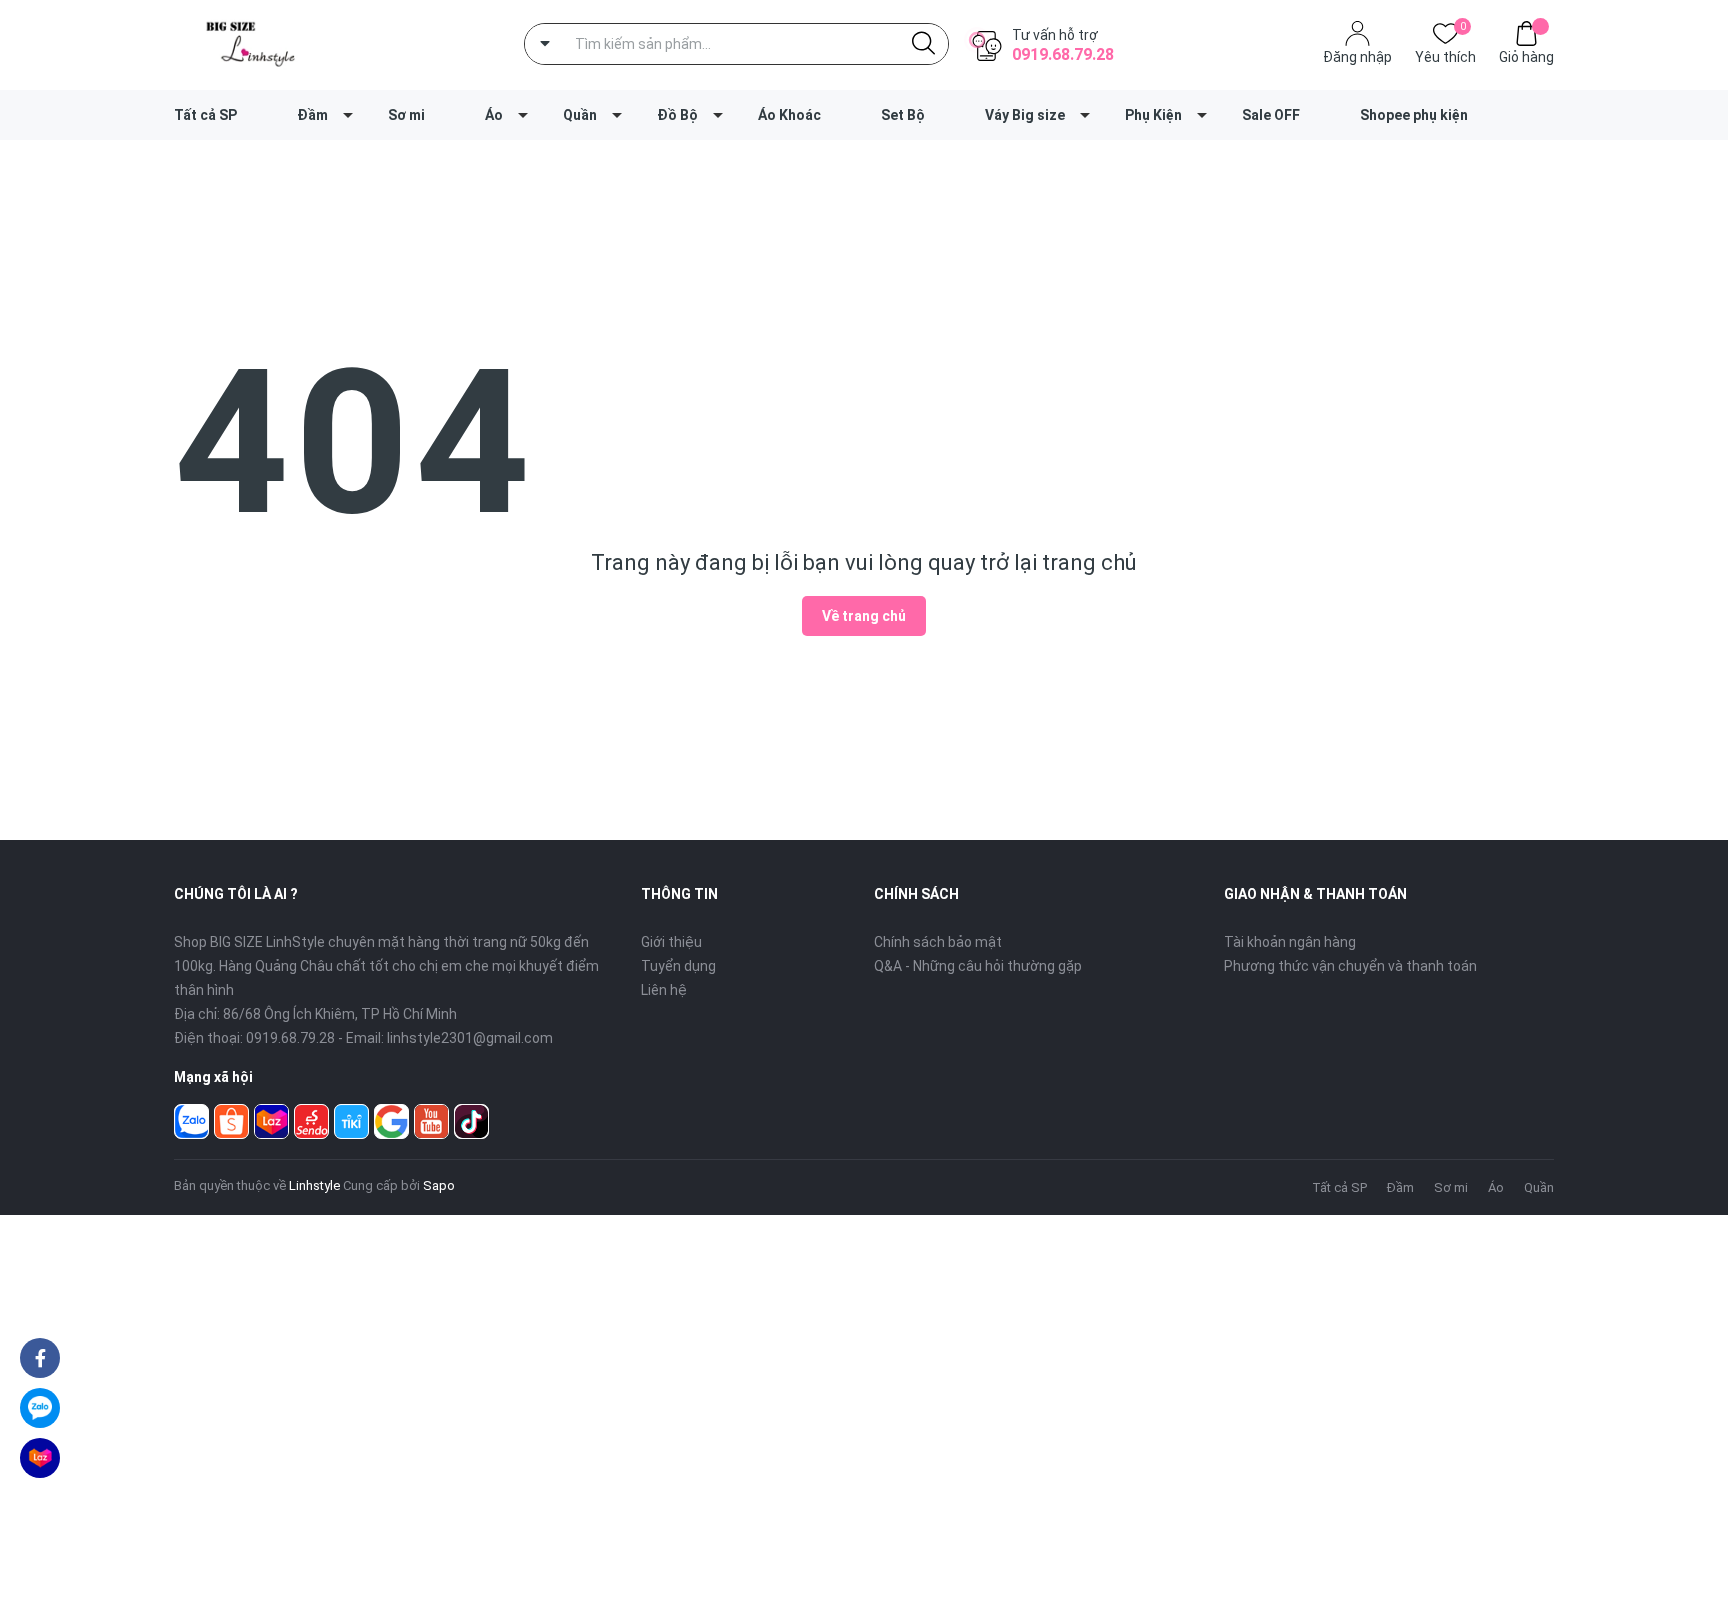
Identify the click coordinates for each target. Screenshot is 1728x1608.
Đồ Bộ (677, 115)
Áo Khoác (789, 115)
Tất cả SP (205, 115)
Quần (580, 115)
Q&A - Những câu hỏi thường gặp (978, 966)
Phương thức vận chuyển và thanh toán (1350, 966)
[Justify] (923, 44)
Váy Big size (1025, 115)
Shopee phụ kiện (1414, 115)
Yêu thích (1445, 55)
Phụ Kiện (1153, 115)
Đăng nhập (1357, 57)
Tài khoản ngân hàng (1290, 942)
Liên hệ (664, 990)
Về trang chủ (864, 616)
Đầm (312, 115)
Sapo (439, 1185)
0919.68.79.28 (1063, 54)
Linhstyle (314, 1185)
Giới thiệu (671, 942)
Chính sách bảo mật (938, 942)
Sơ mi (406, 115)
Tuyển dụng (678, 966)
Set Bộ (903, 115)
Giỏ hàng (1526, 57)
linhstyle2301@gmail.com (470, 1038)
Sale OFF (1271, 115)
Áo (494, 115)
